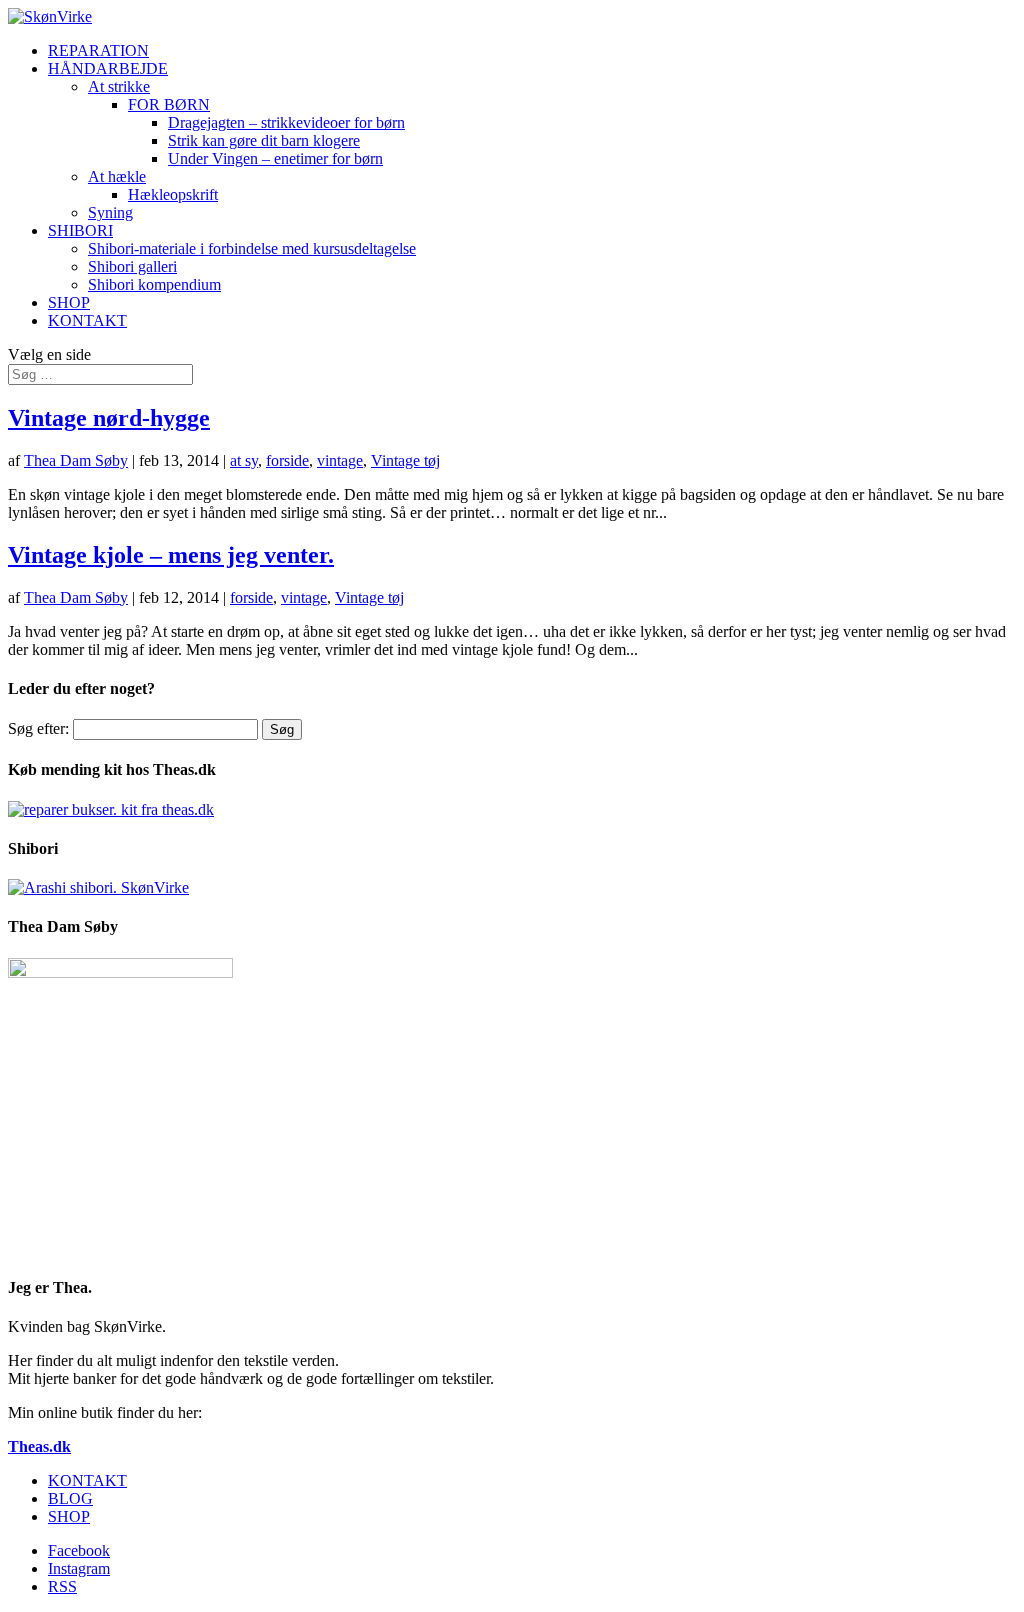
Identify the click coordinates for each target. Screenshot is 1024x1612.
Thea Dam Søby (76, 460)
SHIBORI (80, 230)
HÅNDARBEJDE (108, 68)
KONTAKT (87, 320)
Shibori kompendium (154, 284)
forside (287, 460)
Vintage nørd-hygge (109, 418)
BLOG (70, 1498)
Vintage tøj (405, 460)
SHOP (69, 302)
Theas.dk (39, 1446)
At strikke (119, 86)
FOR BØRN (169, 104)
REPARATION (98, 50)
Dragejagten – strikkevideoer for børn (286, 122)
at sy (244, 460)
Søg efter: (38, 728)
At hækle (117, 176)
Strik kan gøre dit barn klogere (264, 140)
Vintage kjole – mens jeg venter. (171, 555)
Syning (110, 212)
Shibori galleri (132, 266)
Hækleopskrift (173, 194)
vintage (340, 460)
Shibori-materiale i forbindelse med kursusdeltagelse (252, 248)
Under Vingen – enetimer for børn (275, 158)
